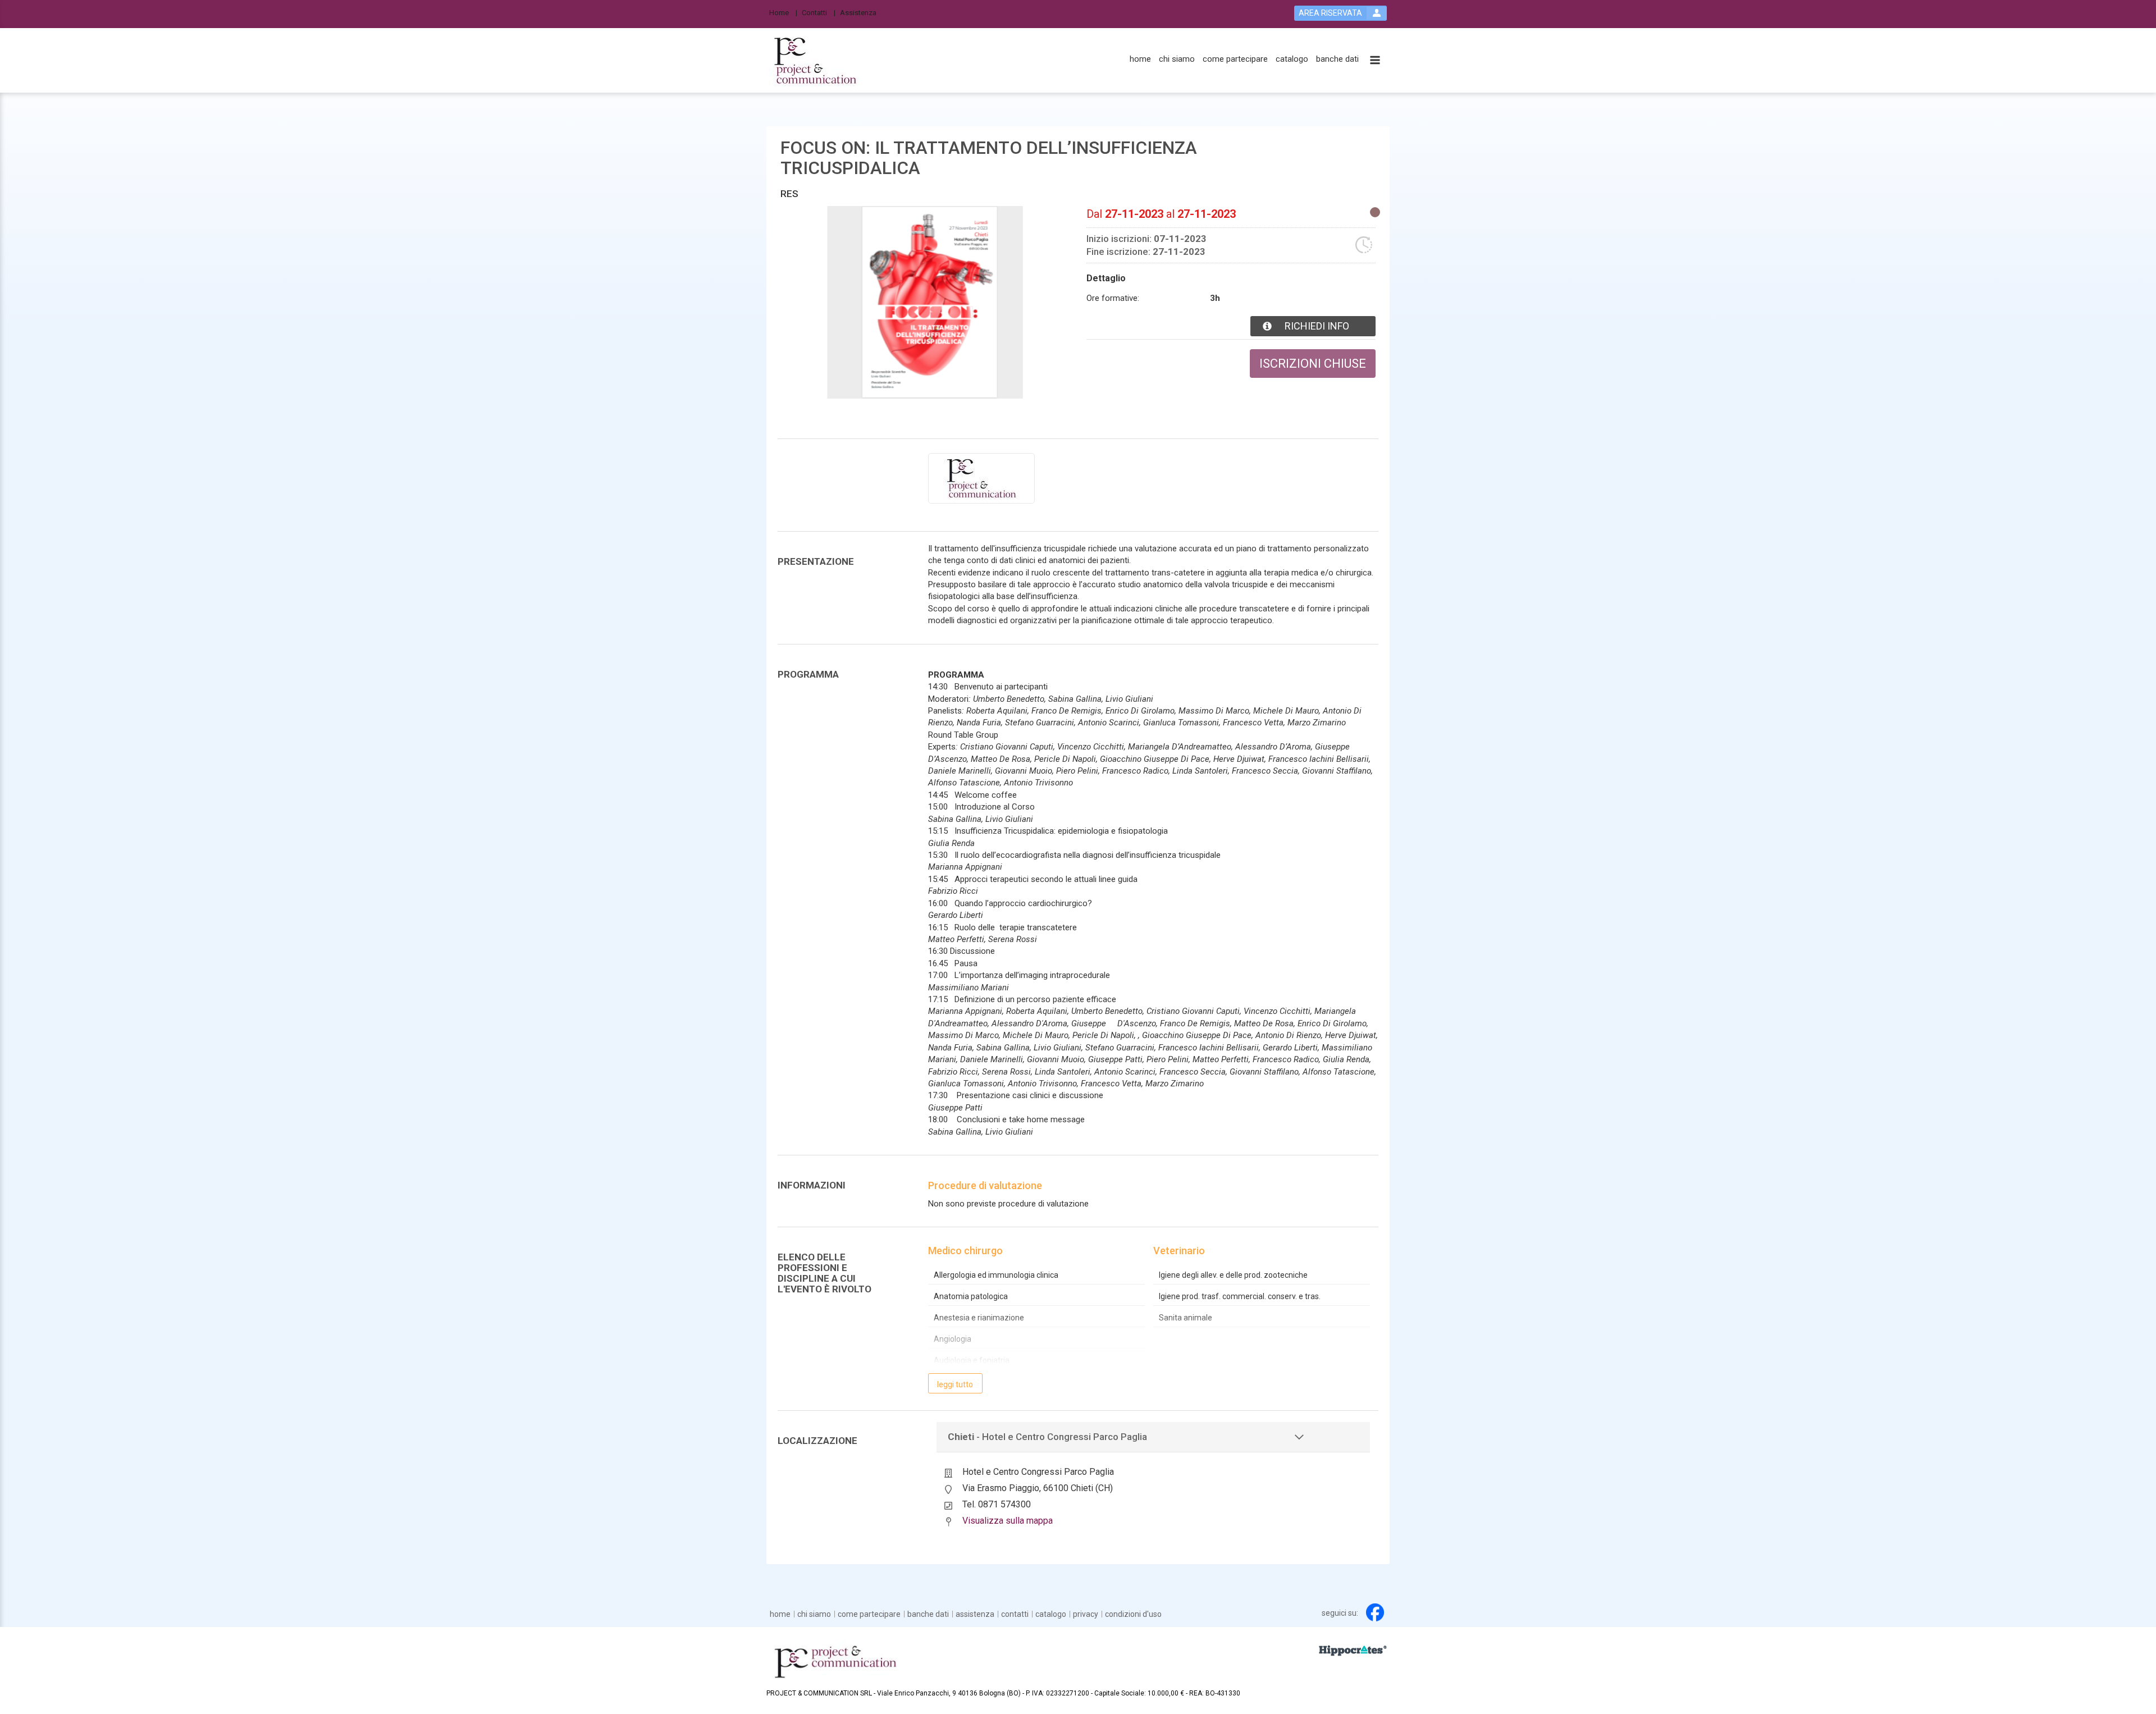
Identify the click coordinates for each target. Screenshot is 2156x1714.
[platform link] (815, 61)
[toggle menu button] (1375, 61)
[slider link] (1353, 1650)
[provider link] (981, 478)
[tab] (1154, 1437)
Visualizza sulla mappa (1008, 1521)
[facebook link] (1375, 1612)
